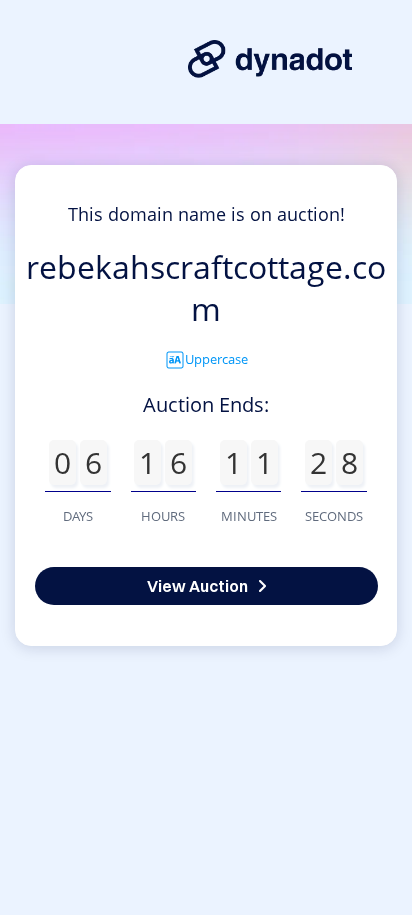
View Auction (197, 586)
